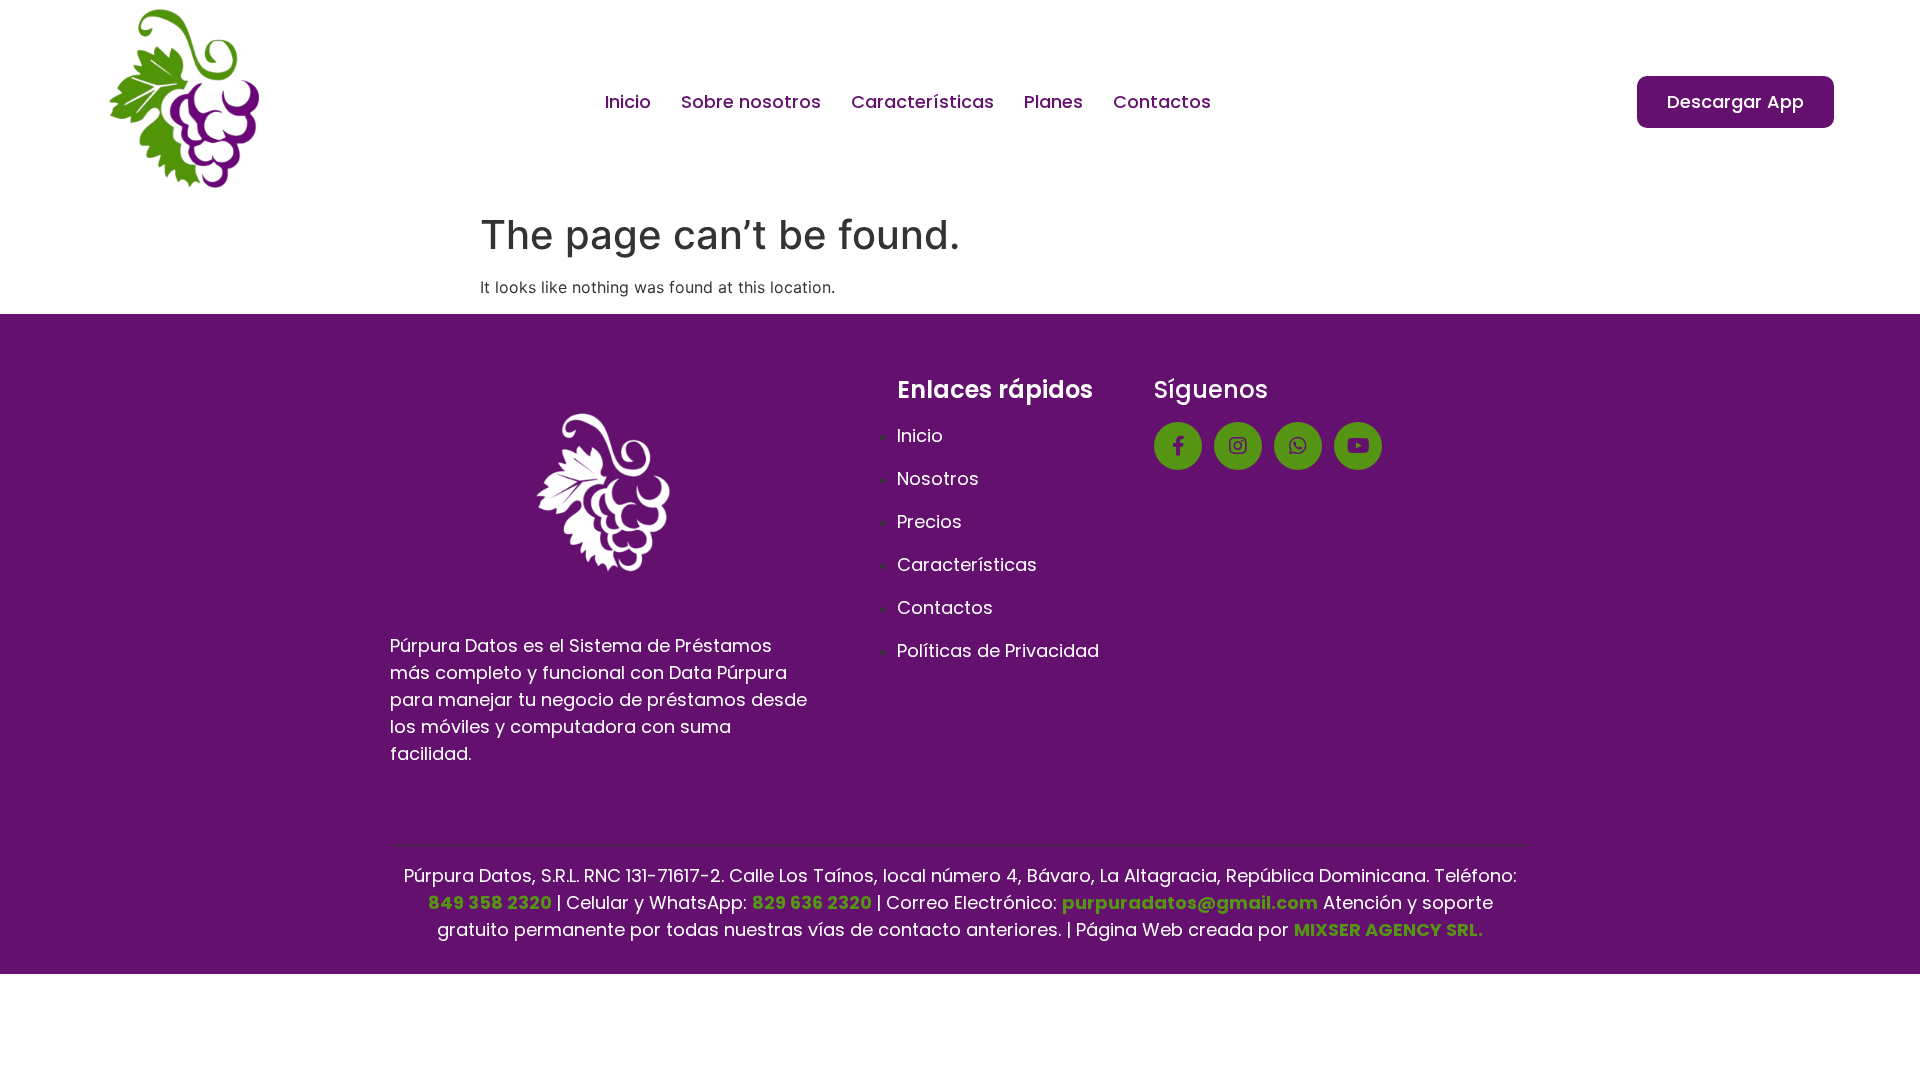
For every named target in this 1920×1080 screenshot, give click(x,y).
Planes (1053, 101)
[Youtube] (1358, 446)
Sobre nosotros (751, 101)
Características (922, 101)
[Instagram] (1238, 446)
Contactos (1162, 101)
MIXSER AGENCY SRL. (1388, 929)
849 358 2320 (490, 902)
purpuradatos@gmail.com (1190, 902)
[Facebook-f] (1178, 446)
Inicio (628, 101)
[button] (1735, 102)
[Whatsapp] (1298, 446)
